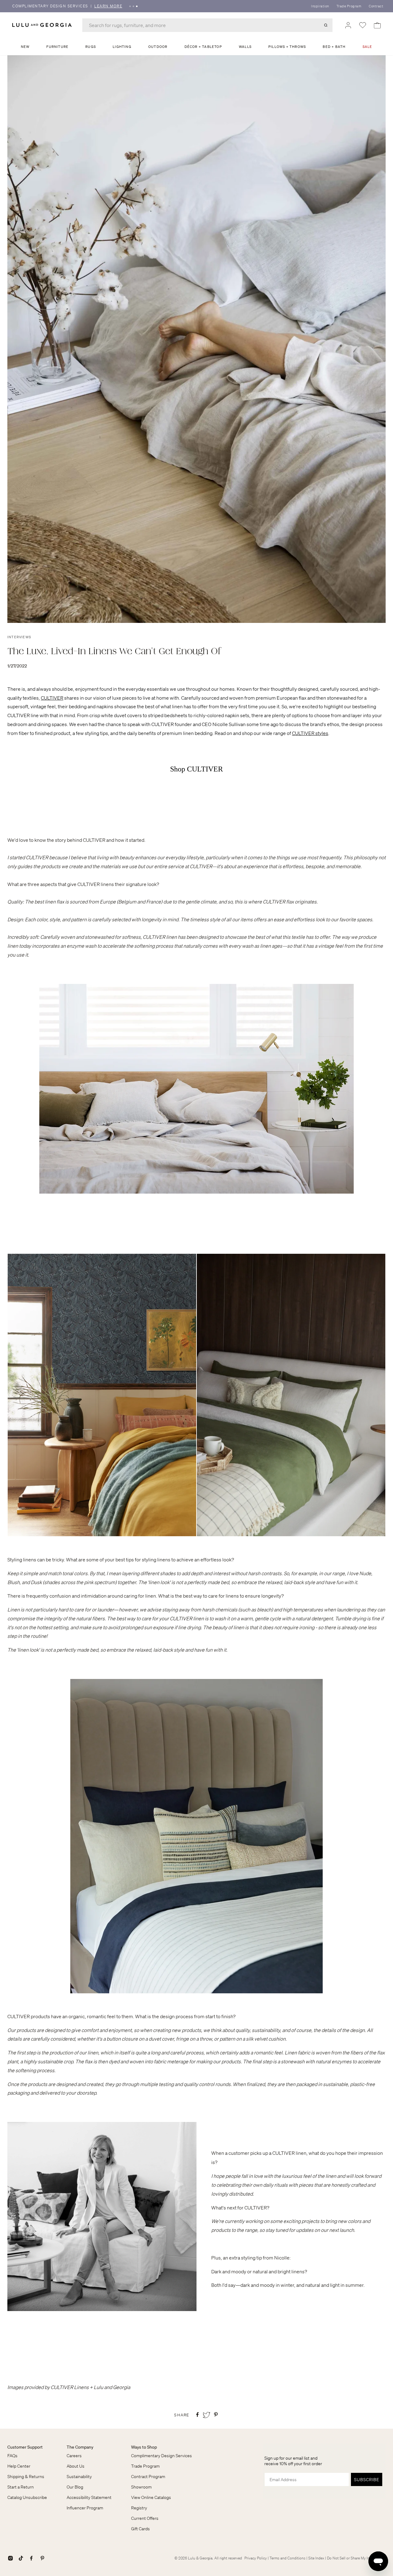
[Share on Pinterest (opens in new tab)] (216, 2415)
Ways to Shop (144, 2447)
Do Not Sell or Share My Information (356, 2558)
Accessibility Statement (89, 2497)
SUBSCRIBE (367, 2480)
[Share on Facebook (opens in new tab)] (197, 2415)
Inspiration (320, 6)
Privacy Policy (256, 2558)
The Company (80, 2447)
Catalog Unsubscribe (27, 2497)
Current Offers (145, 2518)
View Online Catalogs (151, 2497)
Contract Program (148, 2477)
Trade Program (349, 6)
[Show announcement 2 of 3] (133, 6)
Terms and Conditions (288, 2558)
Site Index (316, 2558)
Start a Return (21, 2487)
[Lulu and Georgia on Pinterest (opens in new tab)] (42, 2558)
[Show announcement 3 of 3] (137, 6)
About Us (76, 2466)
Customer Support (25, 2447)
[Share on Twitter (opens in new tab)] (207, 2415)
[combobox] (207, 25)
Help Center (19, 2466)
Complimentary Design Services (161, 2456)
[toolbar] (196, 6)
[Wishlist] (363, 25)
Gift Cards (140, 2529)
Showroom (141, 2487)
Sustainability (79, 2477)
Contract (376, 6)
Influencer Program (85, 2508)
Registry (139, 2508)
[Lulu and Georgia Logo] (43, 25)
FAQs (12, 2456)
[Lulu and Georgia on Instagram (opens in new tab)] (10, 2558)
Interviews (19, 637)
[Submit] (326, 25)
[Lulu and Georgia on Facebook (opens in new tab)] (31, 2558)
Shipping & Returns (26, 2477)
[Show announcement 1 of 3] (130, 6)
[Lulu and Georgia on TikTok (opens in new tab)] (21, 2558)
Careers (74, 2456)
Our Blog (75, 2487)
